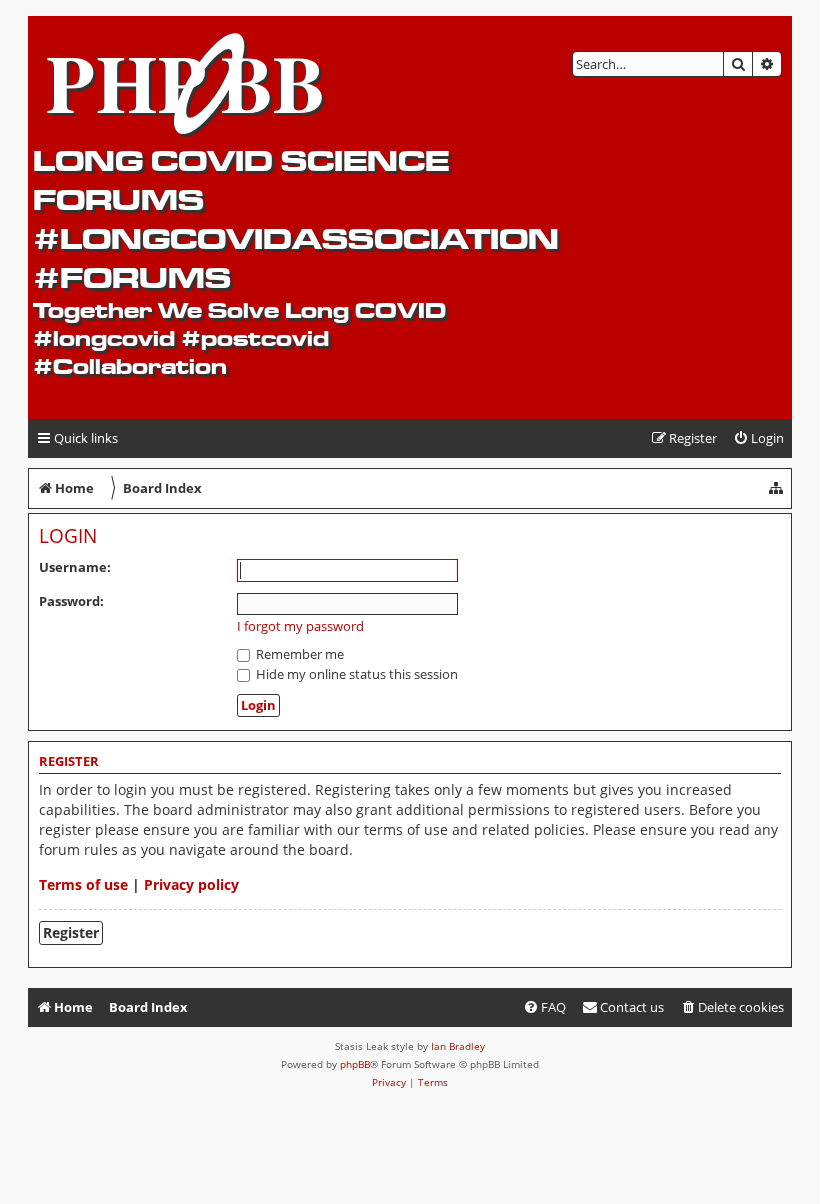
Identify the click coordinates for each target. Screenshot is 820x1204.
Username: (75, 567)
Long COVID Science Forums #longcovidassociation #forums (296, 219)
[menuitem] (758, 438)
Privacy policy (191, 884)
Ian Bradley (458, 1046)
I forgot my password (300, 626)
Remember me (298, 654)
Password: (71, 601)
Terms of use (83, 884)
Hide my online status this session (355, 674)
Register (71, 932)
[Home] (186, 81)
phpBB (355, 1064)
